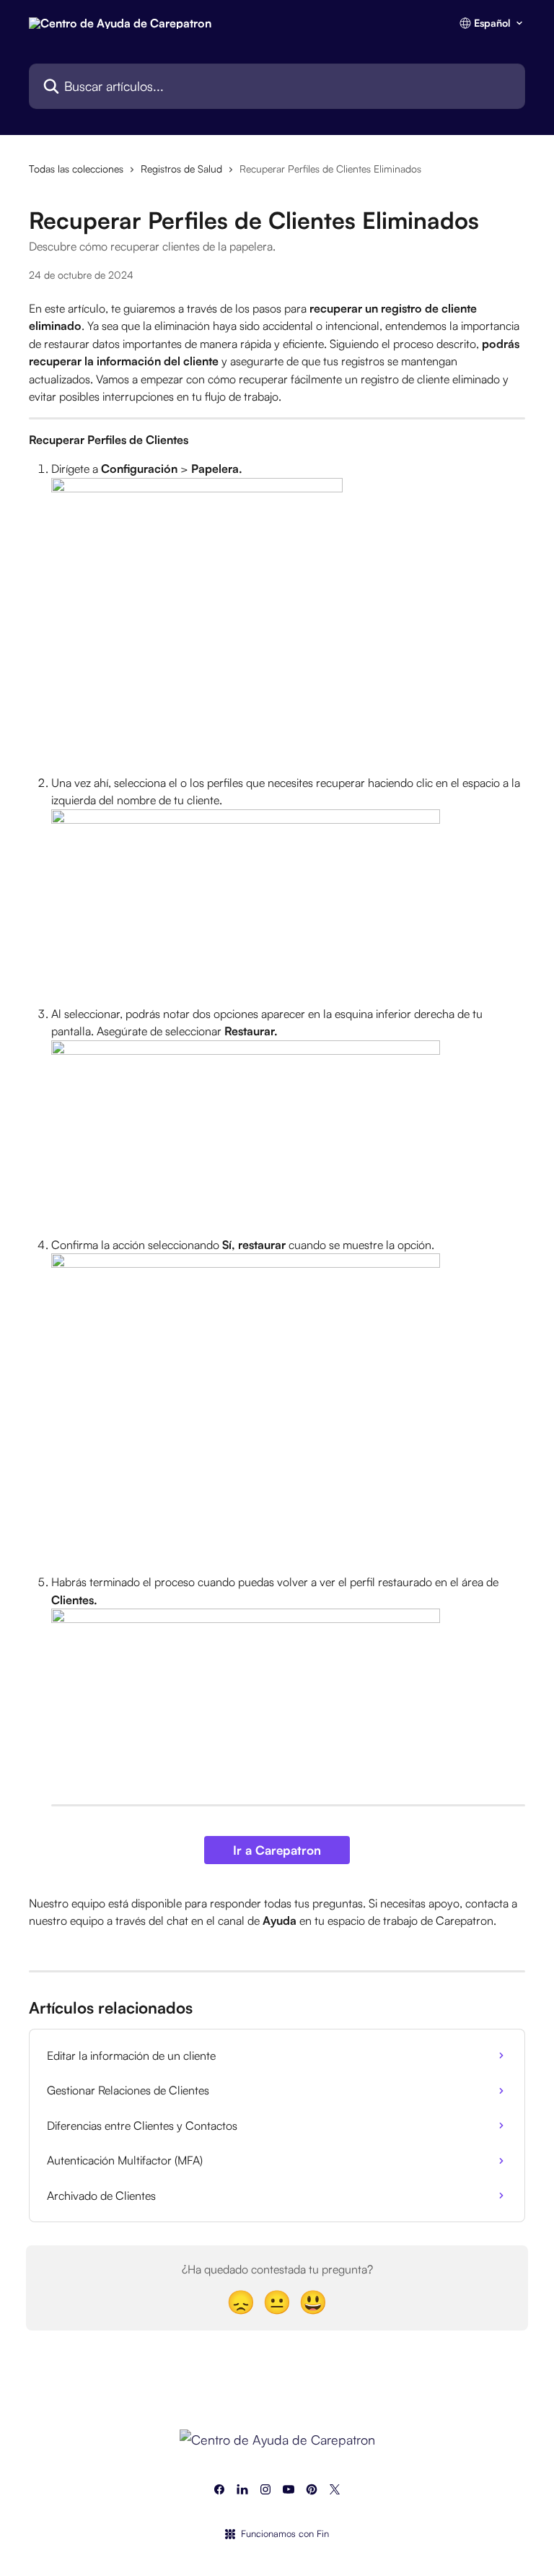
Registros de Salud (181, 169)
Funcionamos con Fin (285, 2533)
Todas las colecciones (76, 169)
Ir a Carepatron (277, 1850)
